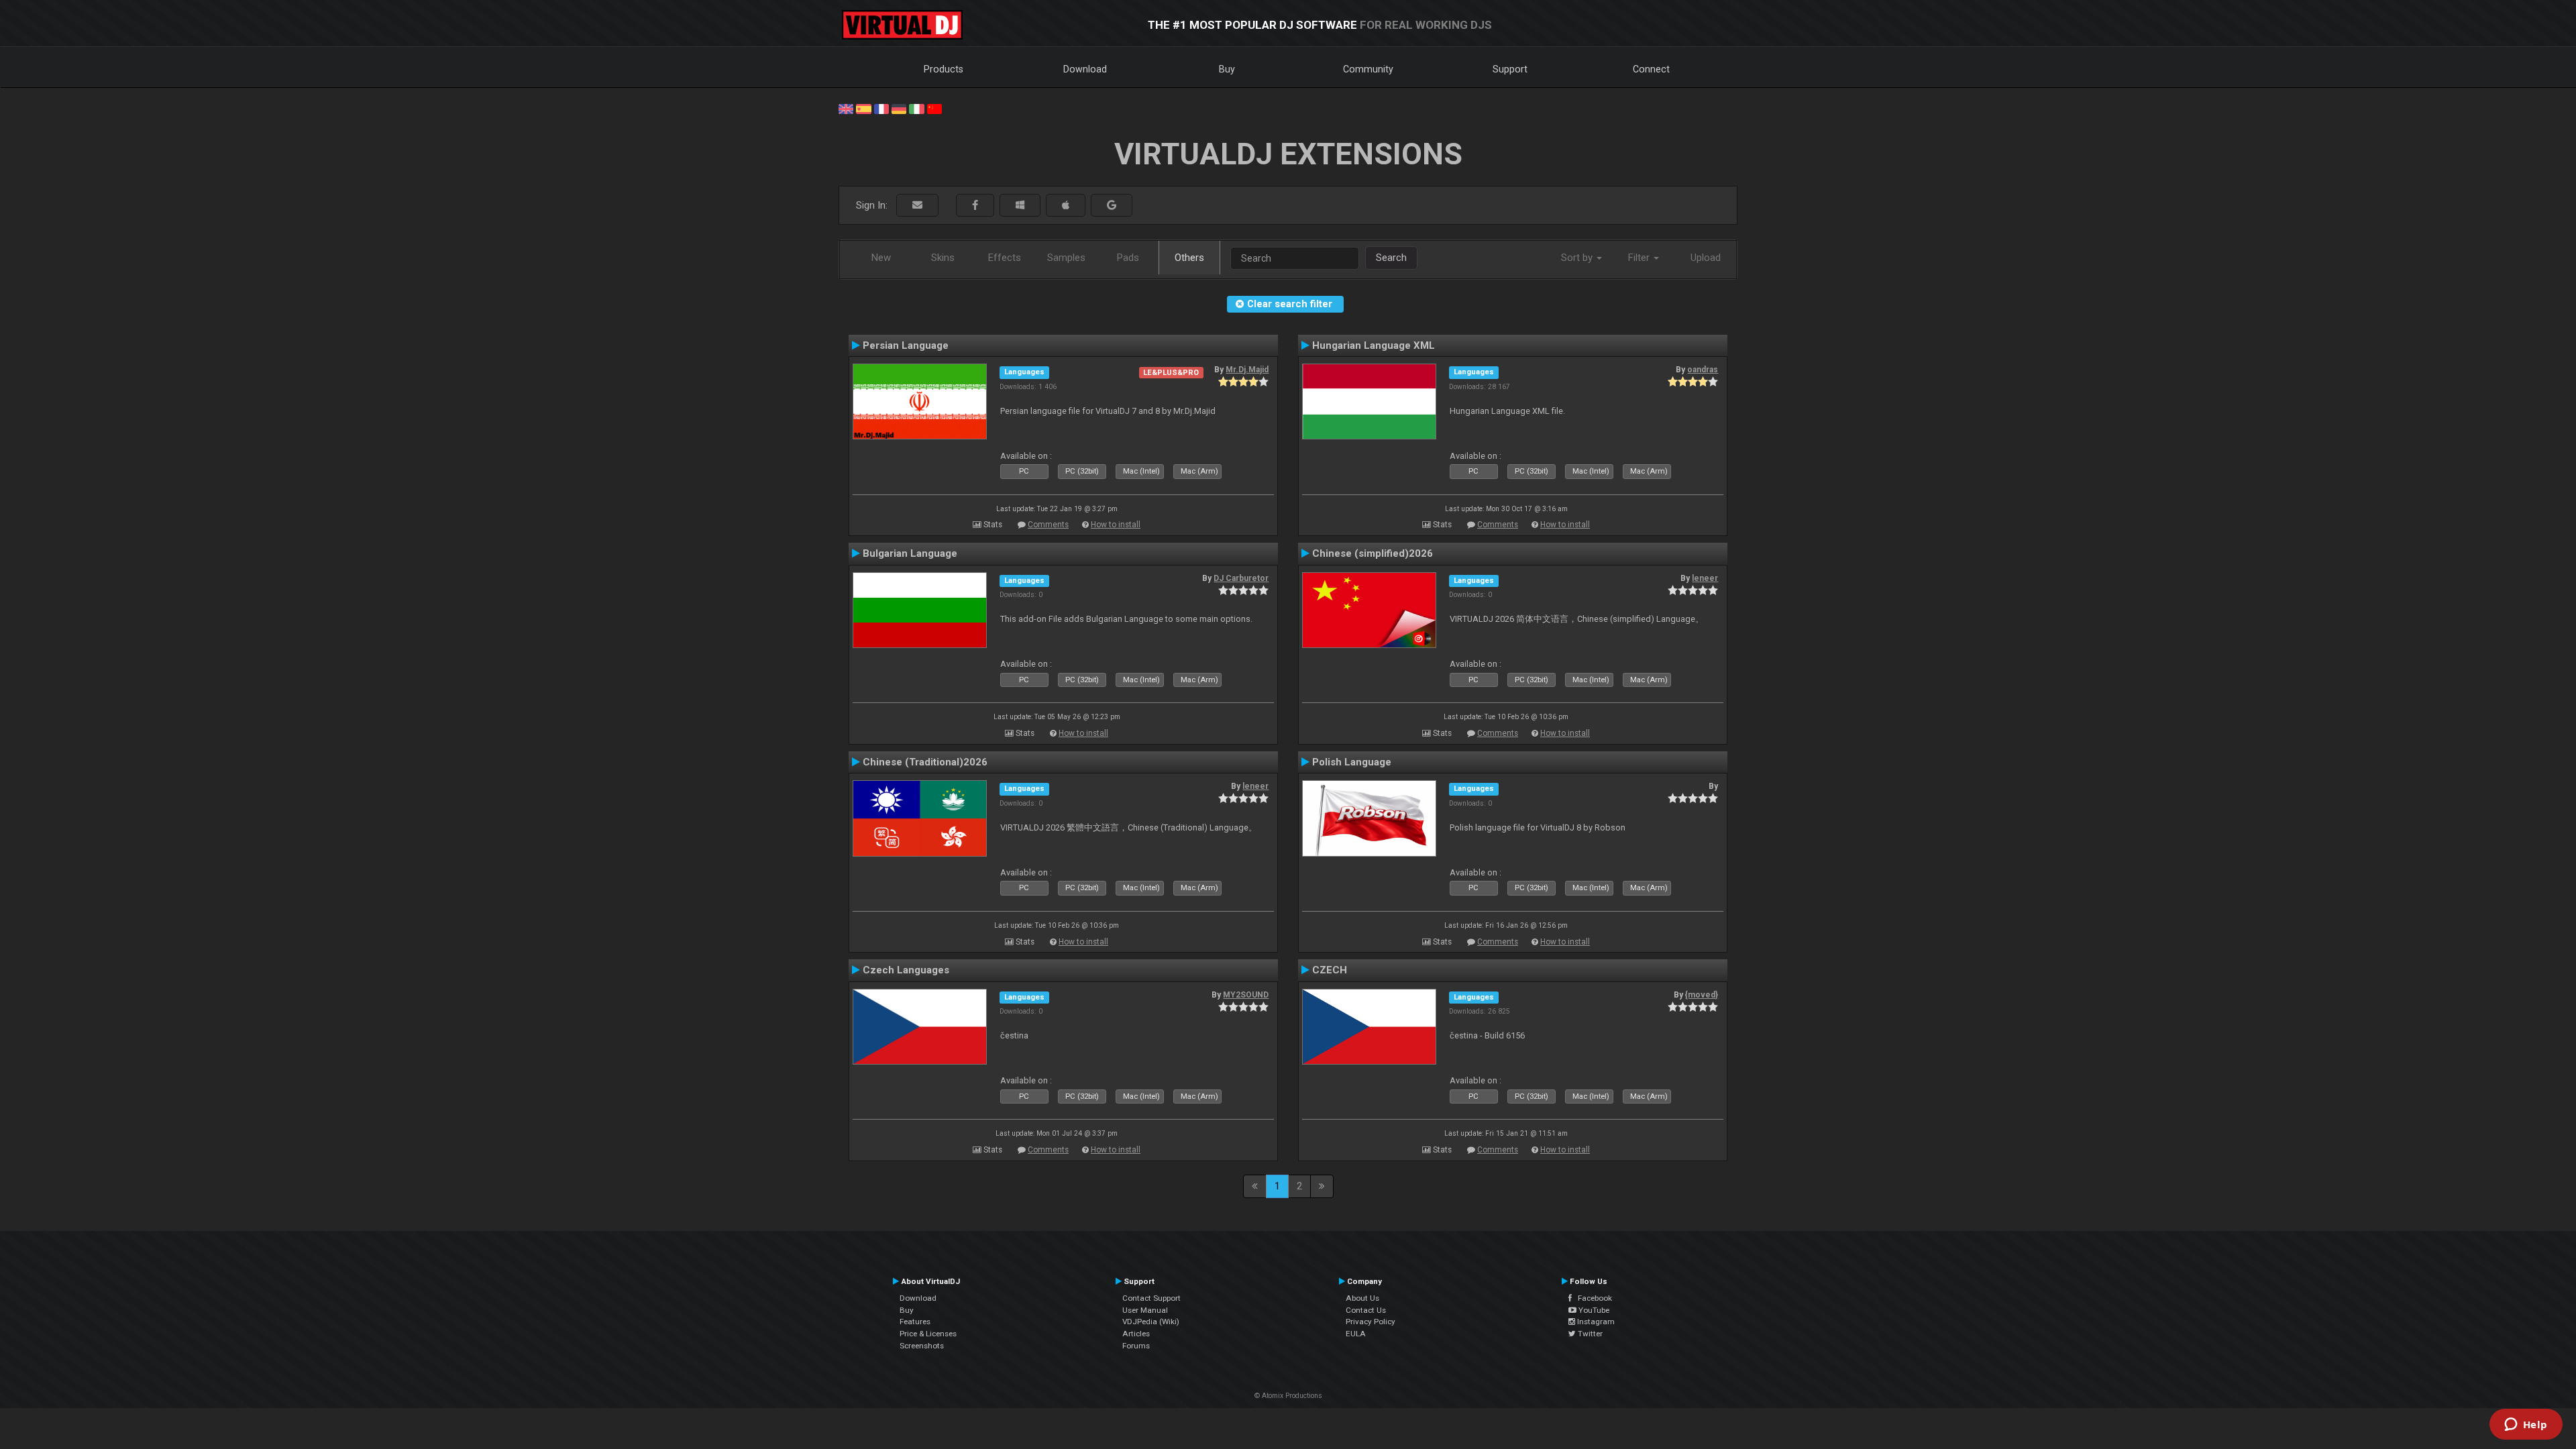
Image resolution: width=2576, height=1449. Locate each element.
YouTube (1593, 1310)
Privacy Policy (1371, 1322)
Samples (1066, 258)
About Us (1362, 1298)
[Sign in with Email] (917, 206)
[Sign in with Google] (1112, 206)
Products (944, 69)
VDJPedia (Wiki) (1151, 1322)
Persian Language (906, 345)
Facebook (1592, 1298)
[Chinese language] (934, 108)
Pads (1128, 258)
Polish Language (1352, 762)
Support (1510, 69)
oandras (1703, 370)
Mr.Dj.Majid (1247, 370)
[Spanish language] (863, 108)
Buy (1227, 69)
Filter (1640, 258)
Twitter (1589, 1334)
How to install (1116, 525)
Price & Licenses (928, 1334)
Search (1391, 258)
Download (1085, 69)
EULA (1356, 1334)
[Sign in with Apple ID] (1066, 206)
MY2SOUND (1246, 995)
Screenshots (922, 1346)
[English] (846, 108)
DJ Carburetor (1241, 578)
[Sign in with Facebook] (975, 206)
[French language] (881, 108)
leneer (1705, 578)
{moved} (1702, 995)
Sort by (1578, 258)
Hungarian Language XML (1374, 345)
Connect (1651, 69)
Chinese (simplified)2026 (1373, 553)
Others (1189, 258)
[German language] (899, 108)
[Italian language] (916, 108)
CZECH (1330, 970)
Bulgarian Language (910, 553)
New (881, 258)
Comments (1048, 525)
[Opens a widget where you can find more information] (2526, 1426)
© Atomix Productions (1288, 1396)
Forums (1136, 1346)
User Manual (1145, 1310)
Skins (943, 258)
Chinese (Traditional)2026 (925, 762)
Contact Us (1366, 1310)
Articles (1136, 1334)
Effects (1005, 258)
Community (1368, 69)
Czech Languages (906, 970)
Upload (1706, 258)
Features (915, 1322)
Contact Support (1151, 1298)
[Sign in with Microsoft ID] (1020, 206)
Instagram (1595, 1322)
